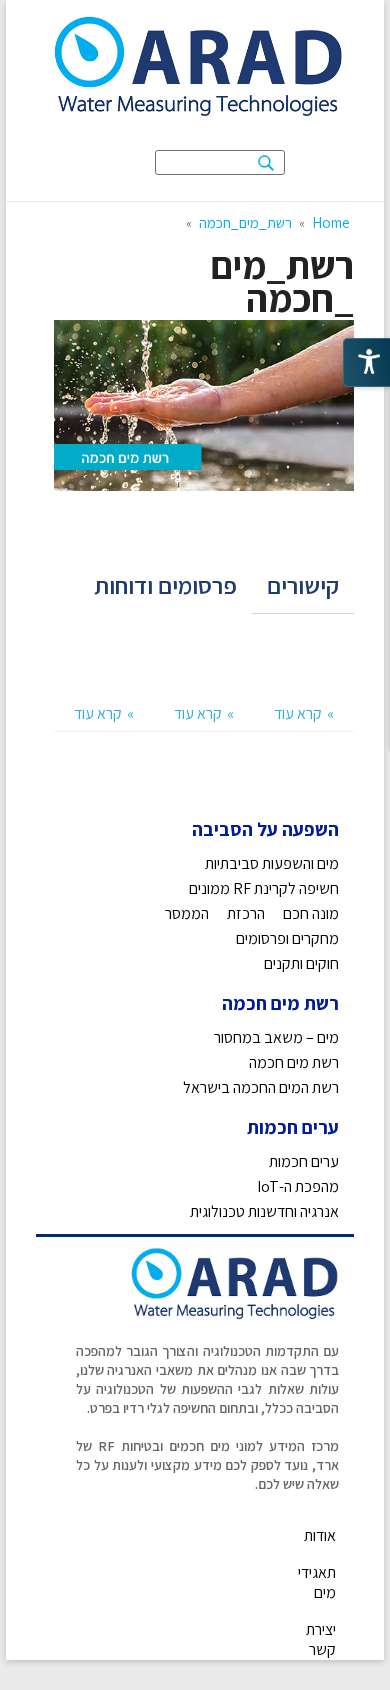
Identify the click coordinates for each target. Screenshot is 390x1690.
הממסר (187, 913)
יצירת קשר (321, 1639)
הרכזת (246, 913)
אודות (320, 1535)
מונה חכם (311, 913)
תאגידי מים (317, 1582)
